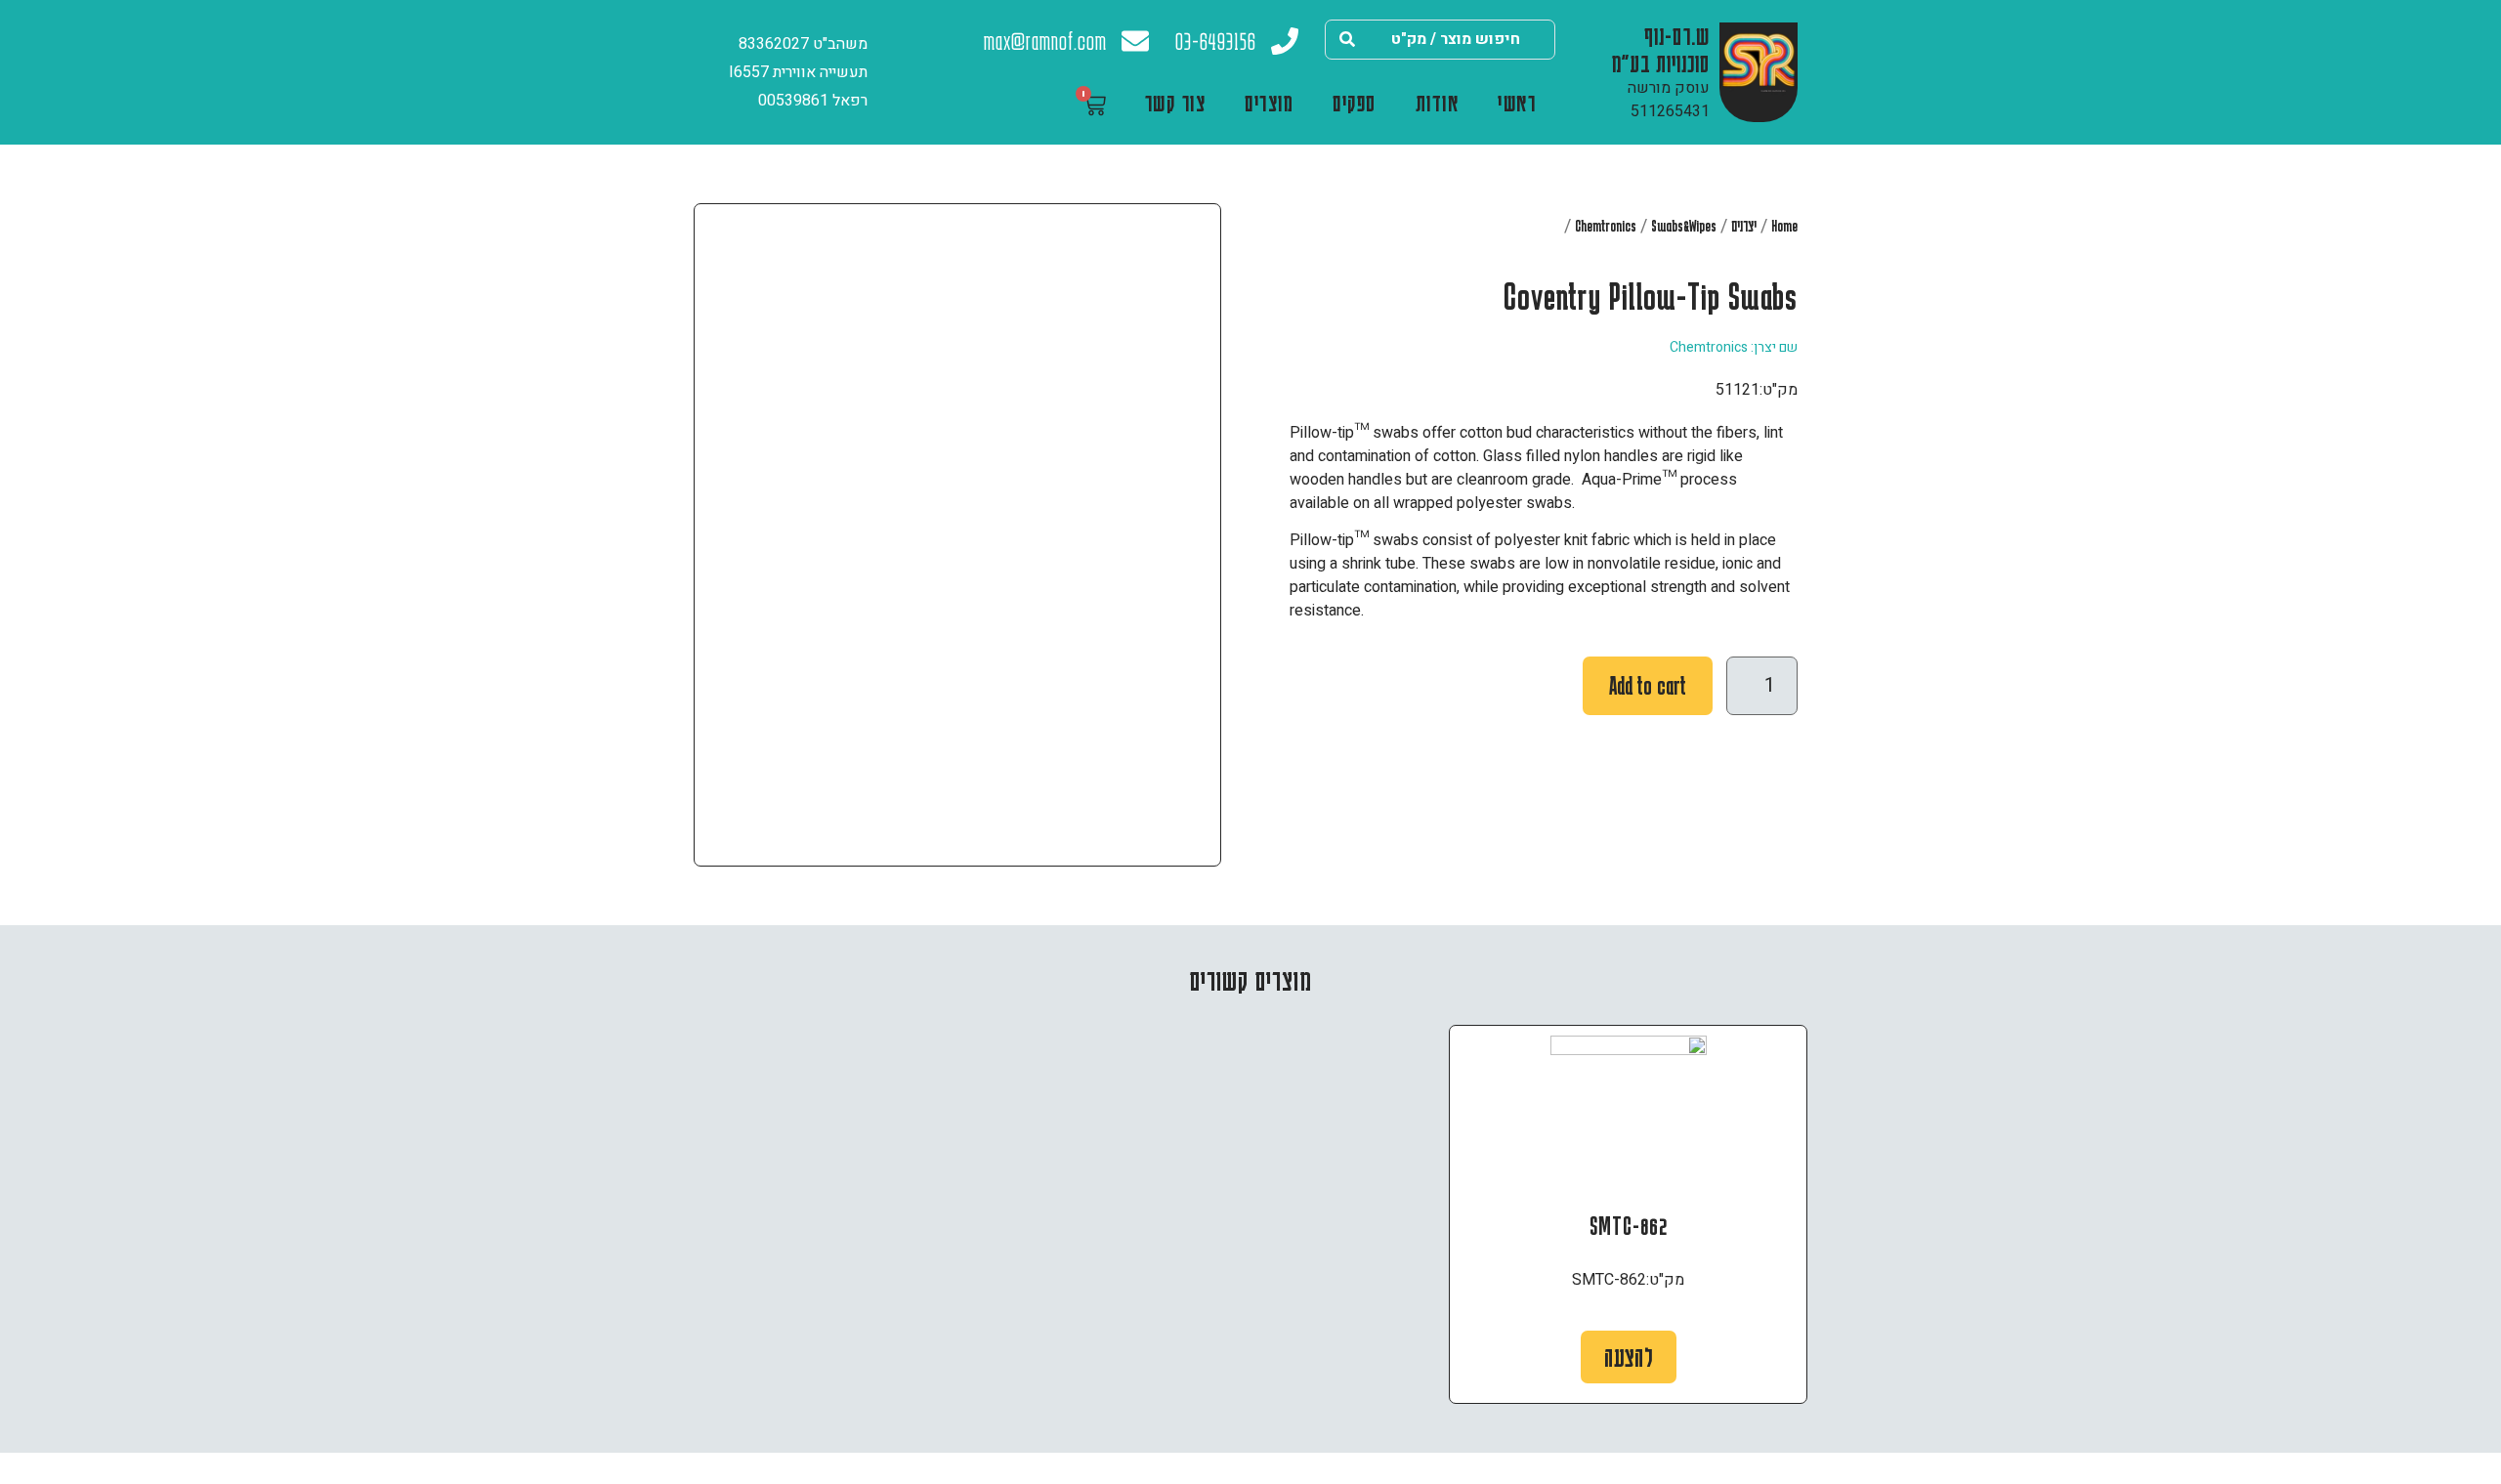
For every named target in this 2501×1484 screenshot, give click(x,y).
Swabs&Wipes (1684, 226)
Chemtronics (1606, 226)
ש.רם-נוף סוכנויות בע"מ (1661, 49)
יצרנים (1744, 226)
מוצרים (1269, 102)
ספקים (1355, 102)
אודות (1438, 102)
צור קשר (1176, 102)
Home (1784, 226)
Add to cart (1648, 685)
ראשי (1517, 102)
